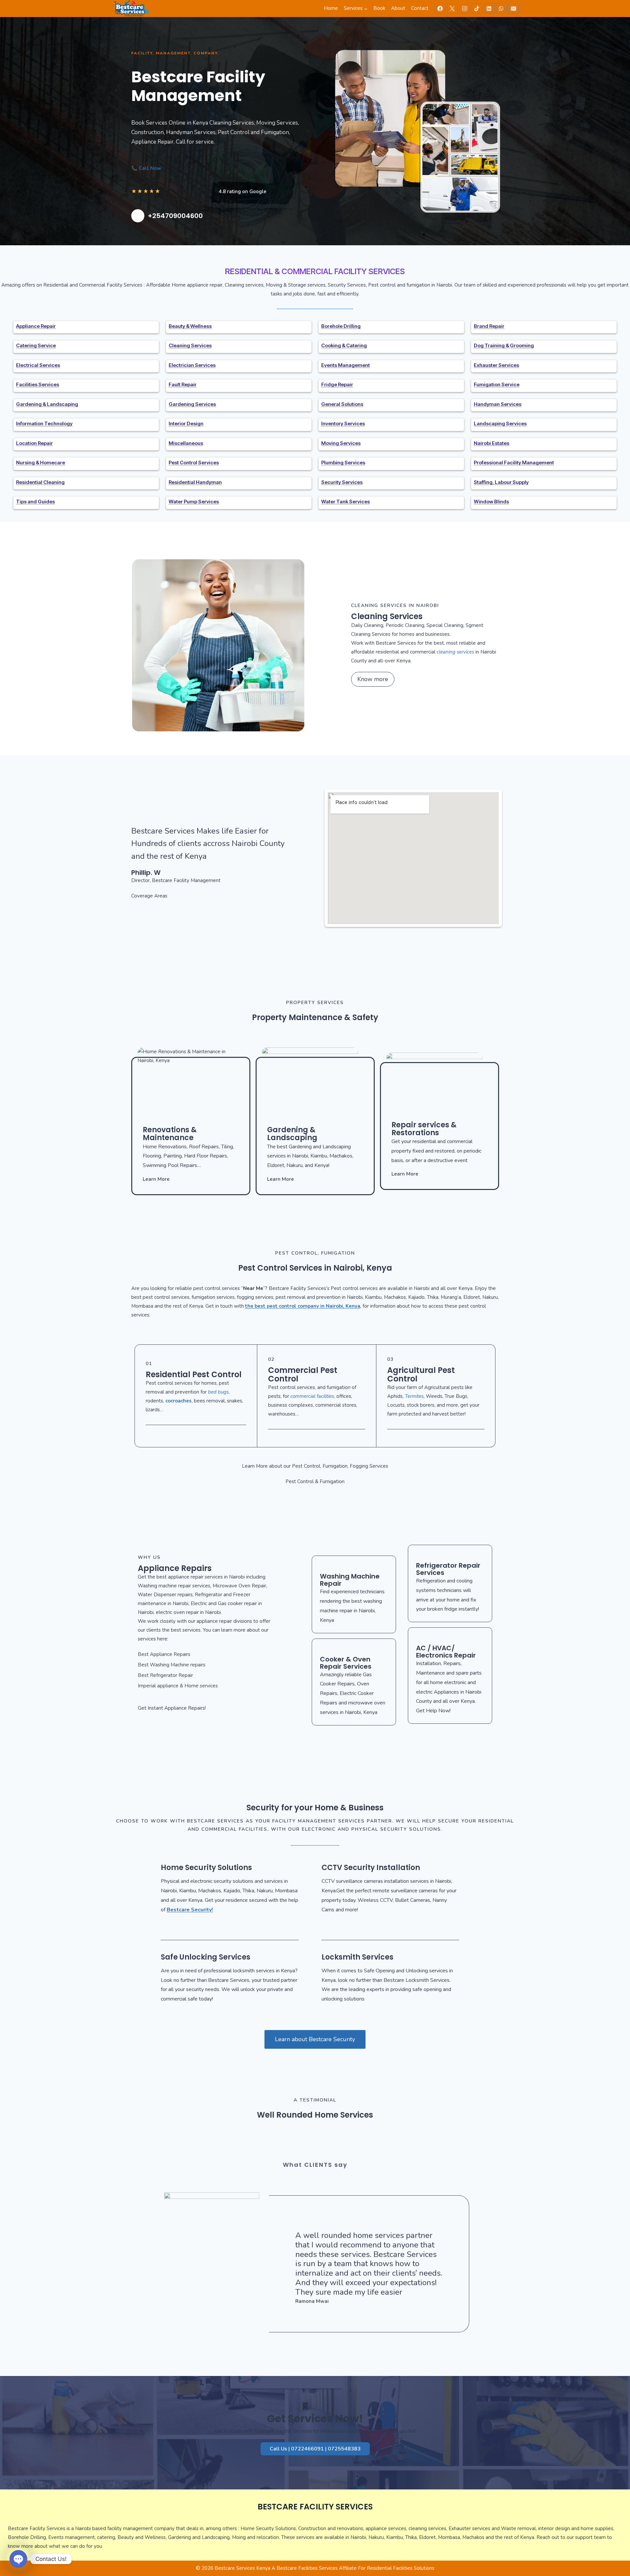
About (398, 8)
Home (331, 8)
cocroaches (178, 1401)
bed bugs (218, 1392)
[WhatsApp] (501, 9)
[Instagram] (465, 9)
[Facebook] (440, 9)
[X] (452, 9)
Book (379, 8)
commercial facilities (312, 1396)
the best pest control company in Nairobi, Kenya (303, 1306)
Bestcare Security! (190, 1910)
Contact (420, 8)
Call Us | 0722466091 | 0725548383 (315, 2449)
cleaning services (455, 652)
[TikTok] (477, 9)
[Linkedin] (489, 9)
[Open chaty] (18, 2559)
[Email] (514, 9)
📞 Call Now (146, 168)
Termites (414, 1396)
